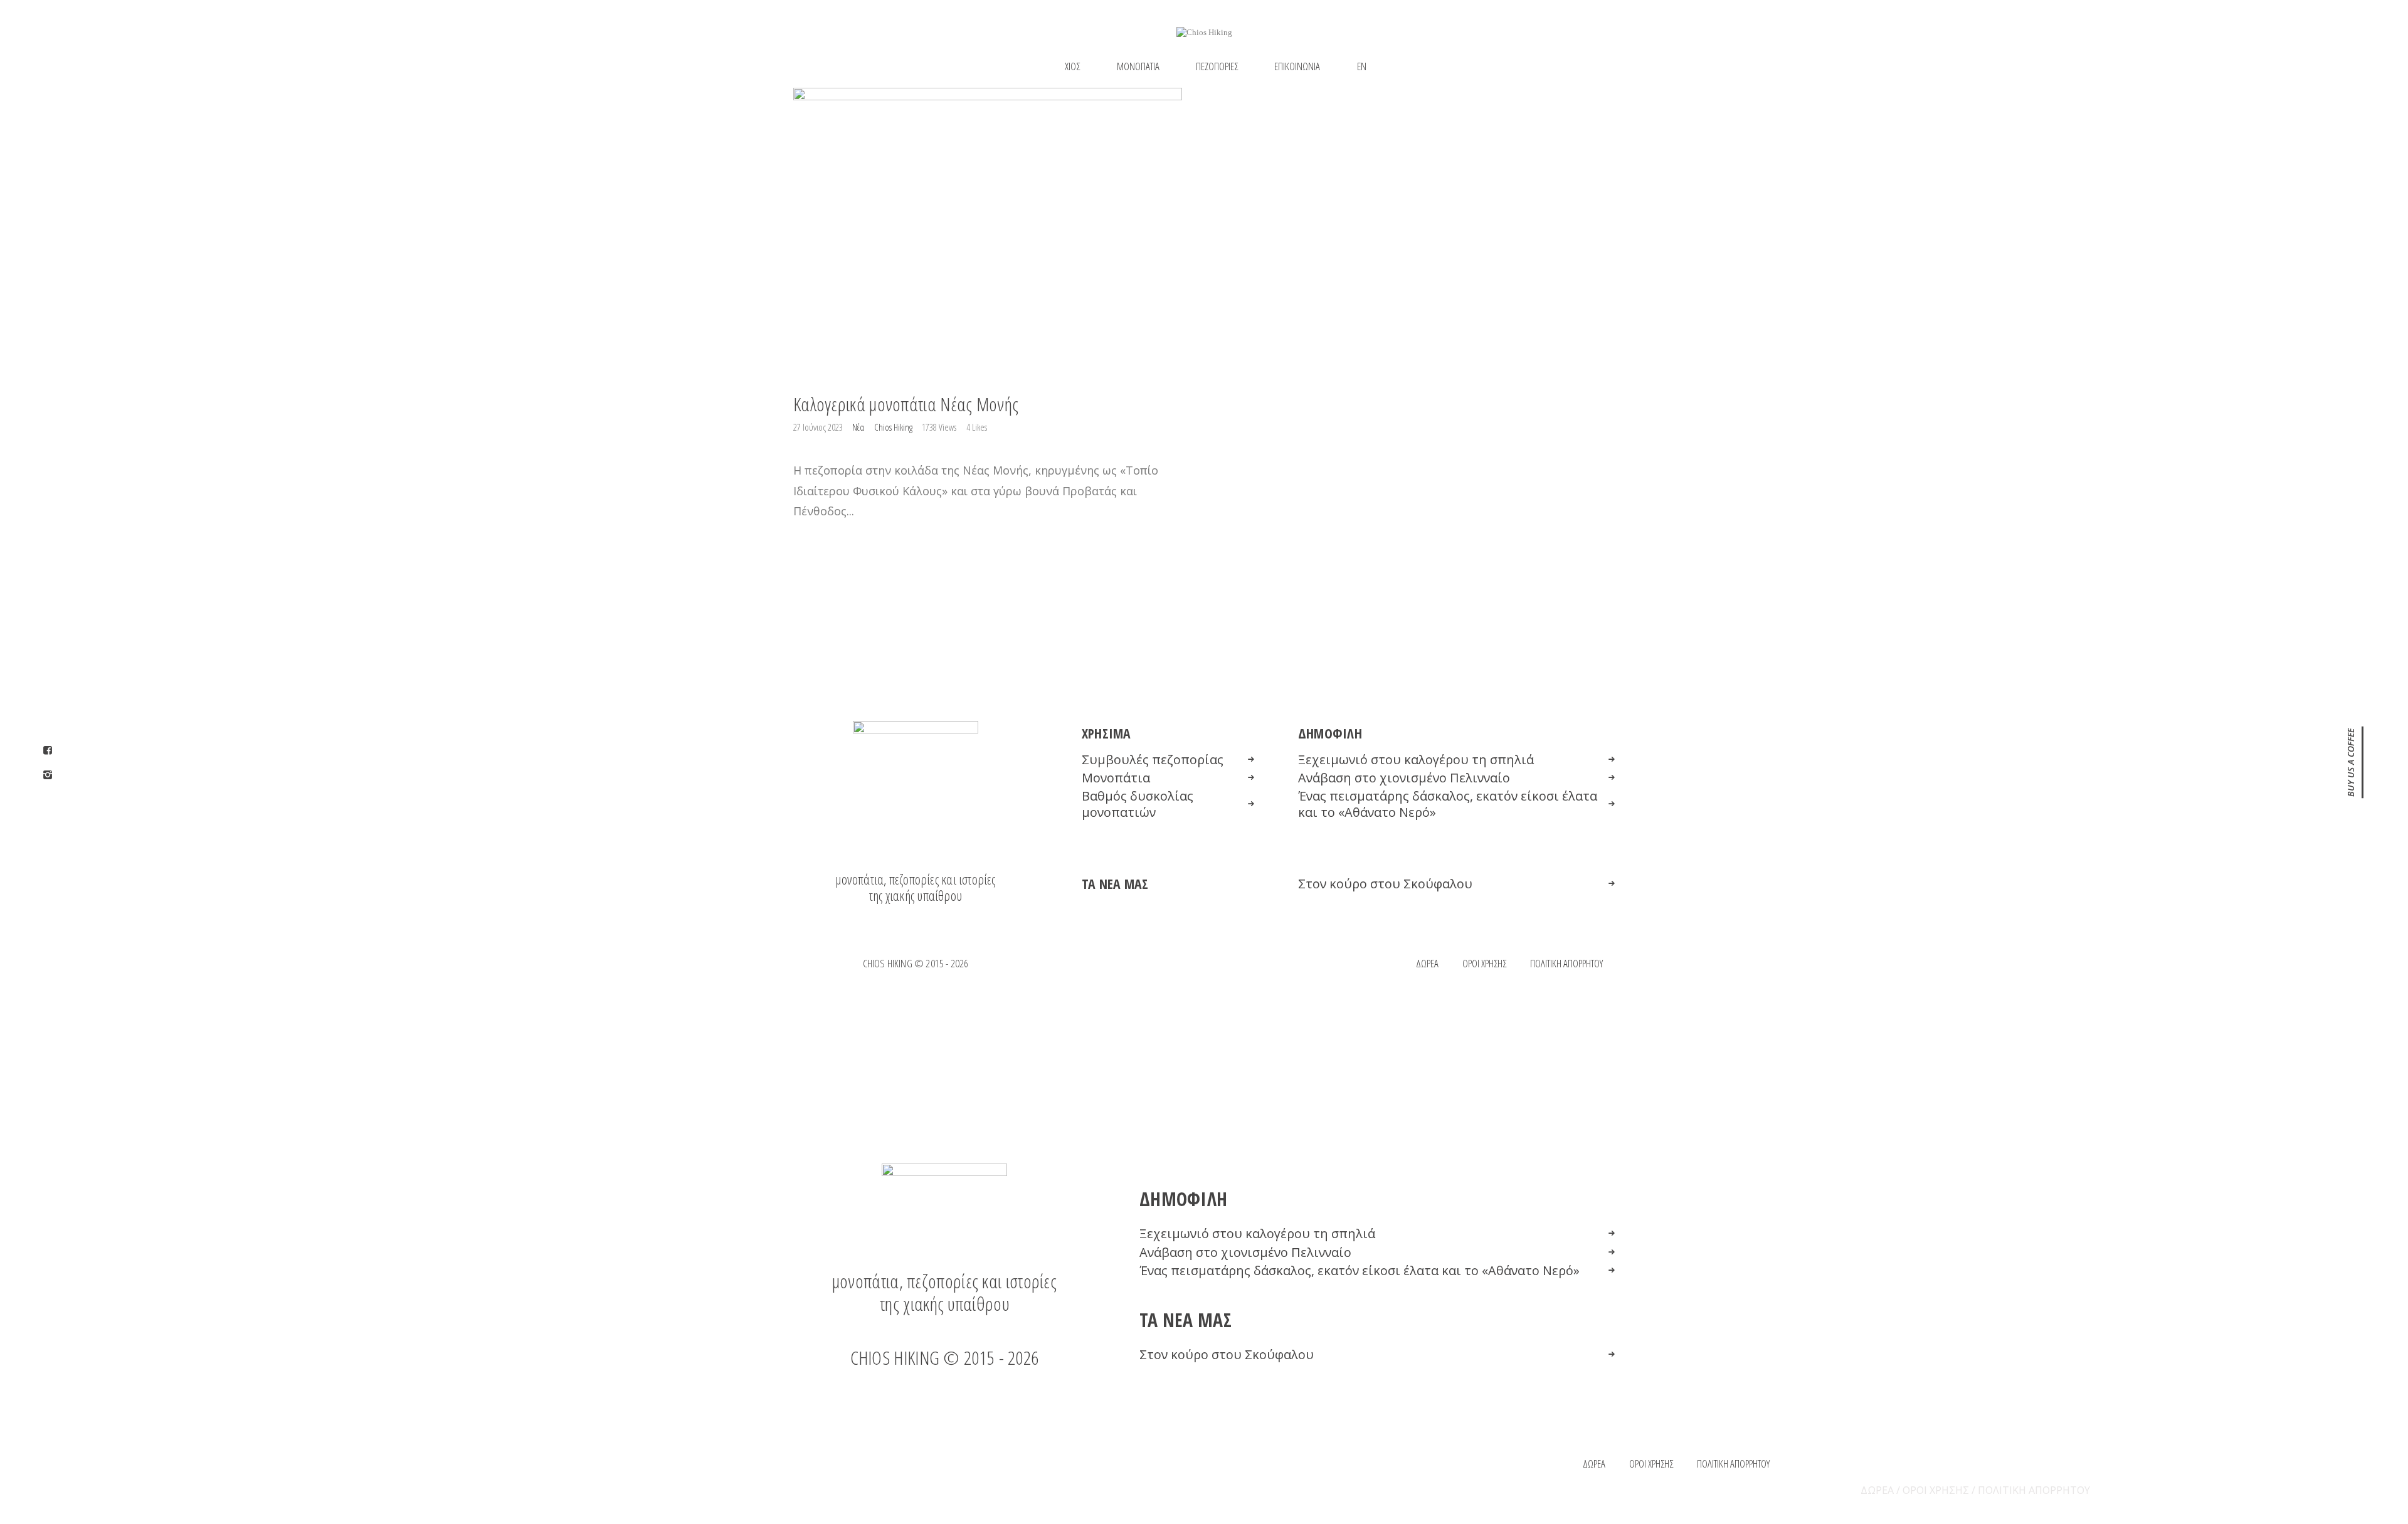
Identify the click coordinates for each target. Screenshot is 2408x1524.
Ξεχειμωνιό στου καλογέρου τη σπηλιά (1416, 760)
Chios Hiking (894, 427)
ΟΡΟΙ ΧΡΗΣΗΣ (1936, 1490)
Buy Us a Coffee (2351, 762)
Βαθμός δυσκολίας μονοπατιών (1138, 804)
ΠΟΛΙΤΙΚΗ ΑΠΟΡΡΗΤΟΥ (2034, 1490)
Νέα (858, 427)
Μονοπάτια (1116, 778)
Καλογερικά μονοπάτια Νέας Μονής (906, 404)
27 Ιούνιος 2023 (819, 427)
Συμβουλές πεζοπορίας (1153, 760)
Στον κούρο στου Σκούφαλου (1385, 884)
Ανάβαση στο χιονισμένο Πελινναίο (1404, 778)
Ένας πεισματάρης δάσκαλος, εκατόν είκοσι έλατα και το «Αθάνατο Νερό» (1448, 804)
